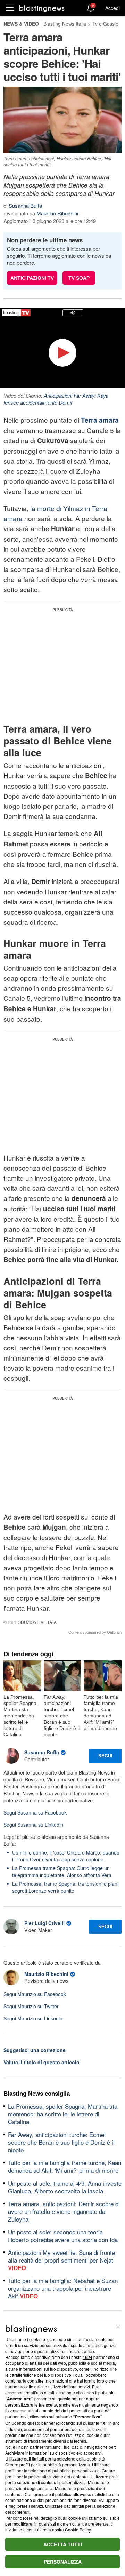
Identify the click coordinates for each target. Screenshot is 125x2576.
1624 (87, 2357)
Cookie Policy (78, 2530)
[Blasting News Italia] (42, 8)
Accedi (112, 8)
